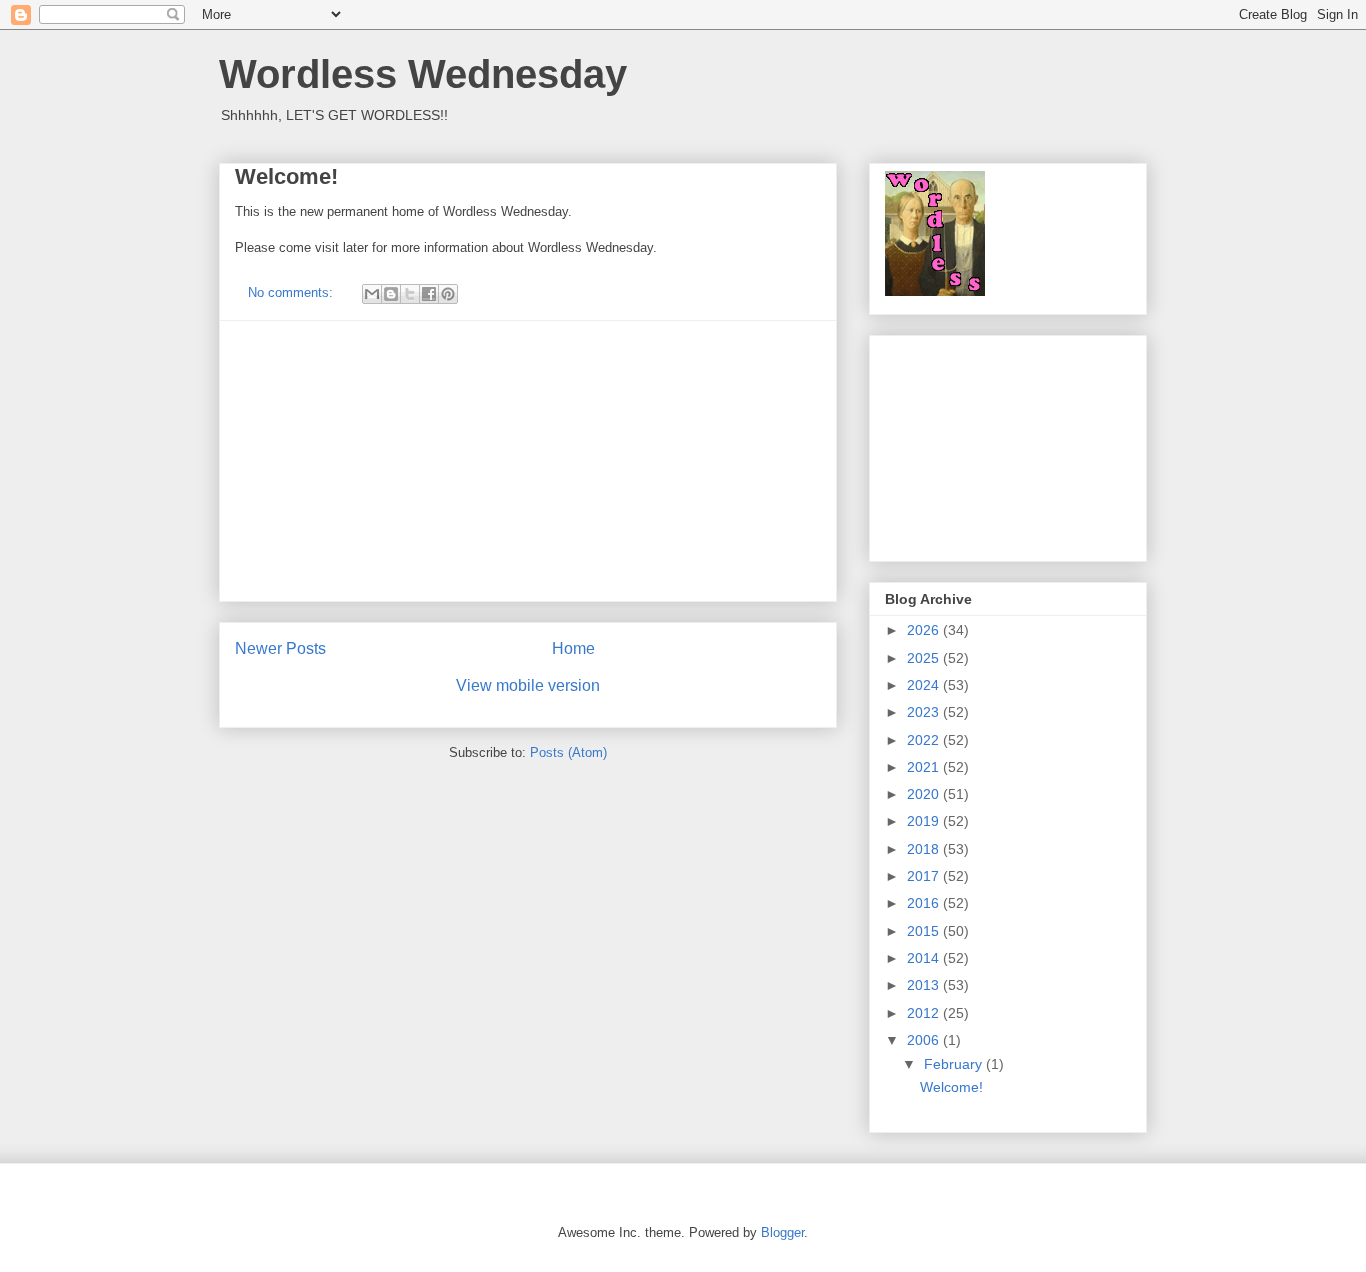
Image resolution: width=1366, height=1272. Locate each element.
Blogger (782, 1232)
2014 (925, 958)
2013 (925, 985)
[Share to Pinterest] (448, 294)
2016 (925, 903)
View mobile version (528, 685)
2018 (925, 849)
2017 (925, 876)
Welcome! (286, 176)
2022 (925, 740)
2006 (925, 1040)
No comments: (292, 292)
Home (573, 648)
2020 (925, 794)
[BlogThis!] (391, 294)
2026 (925, 630)
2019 (925, 821)
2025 (925, 658)
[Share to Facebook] (429, 294)
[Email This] (372, 294)
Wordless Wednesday (423, 74)
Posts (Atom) (568, 752)
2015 (925, 931)
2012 (925, 1013)
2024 (925, 685)
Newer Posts (280, 648)
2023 (925, 712)
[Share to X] (410, 294)
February (955, 1064)
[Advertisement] (528, 461)
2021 (925, 767)
